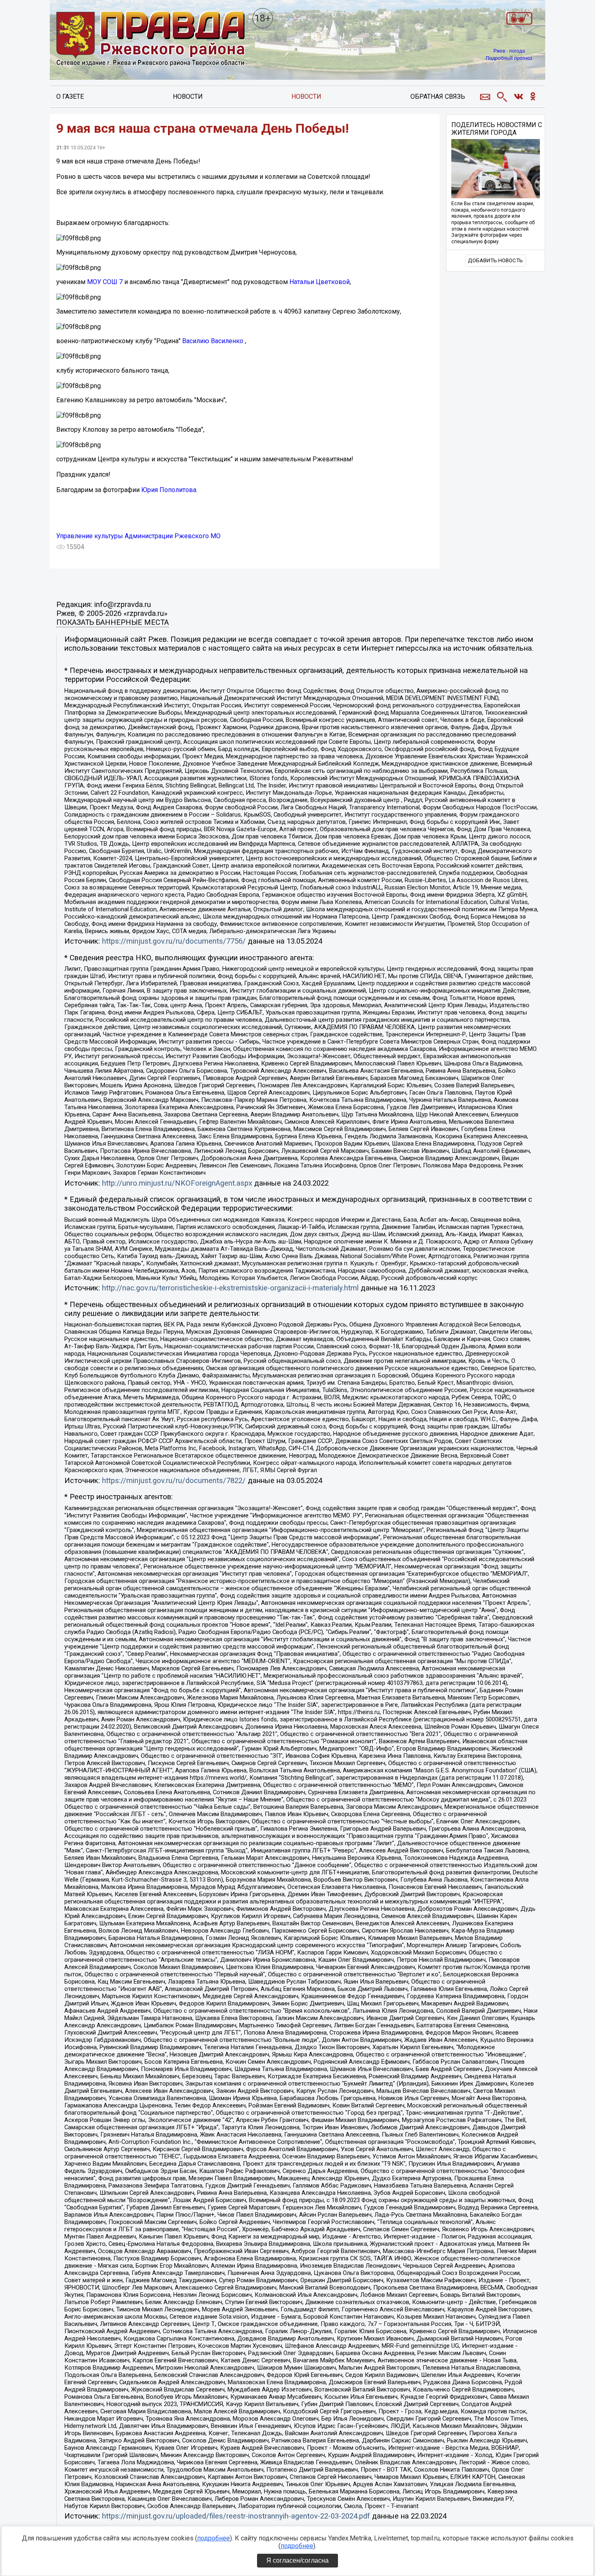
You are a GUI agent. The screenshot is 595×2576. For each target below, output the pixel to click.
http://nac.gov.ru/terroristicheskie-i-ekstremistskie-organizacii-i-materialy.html (230, 1288)
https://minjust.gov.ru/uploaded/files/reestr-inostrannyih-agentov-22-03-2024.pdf (236, 2516)
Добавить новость (495, 260)
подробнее (214, 2538)
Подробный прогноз (509, 58)
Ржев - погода (509, 51)
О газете (70, 97)
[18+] (151, 39)
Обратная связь (438, 97)
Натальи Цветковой (320, 282)
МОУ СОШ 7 (105, 282)
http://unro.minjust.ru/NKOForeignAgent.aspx (177, 1183)
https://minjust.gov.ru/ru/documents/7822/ (174, 1481)
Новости (188, 97)
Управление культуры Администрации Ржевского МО (138, 536)
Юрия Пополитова (169, 490)
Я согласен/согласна (297, 2560)
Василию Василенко (213, 341)
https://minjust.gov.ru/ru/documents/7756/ (174, 941)
